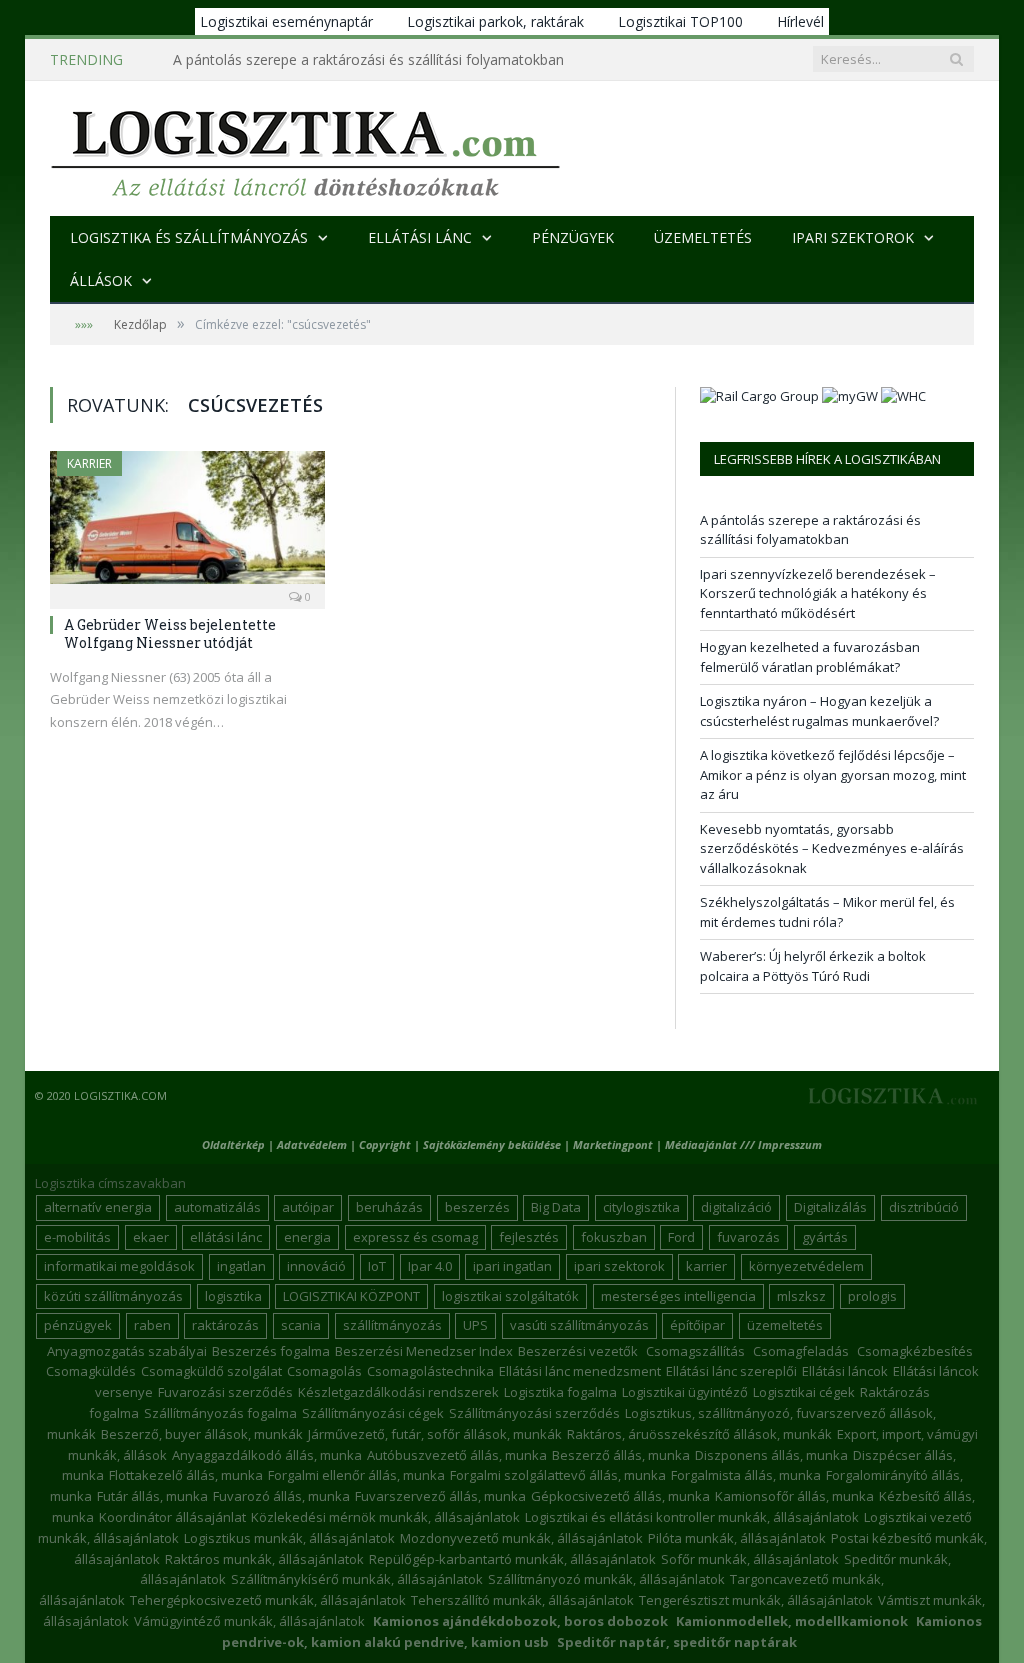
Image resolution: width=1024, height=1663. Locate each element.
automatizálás (217, 1207)
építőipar (697, 1325)
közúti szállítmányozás (113, 1296)
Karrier (89, 463)
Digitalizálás (830, 1207)
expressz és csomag (415, 1237)
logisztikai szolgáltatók (510, 1296)
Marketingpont (613, 1144)
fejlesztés (529, 1237)
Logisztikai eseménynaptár (286, 21)
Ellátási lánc (420, 237)
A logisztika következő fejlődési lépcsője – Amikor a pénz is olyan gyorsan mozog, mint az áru (833, 774)
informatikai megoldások (119, 1266)
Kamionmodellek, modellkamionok (792, 1621)
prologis (872, 1296)
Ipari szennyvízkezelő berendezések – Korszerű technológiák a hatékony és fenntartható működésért (378, 60)
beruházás (389, 1207)
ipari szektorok (619, 1266)
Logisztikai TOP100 (680, 21)
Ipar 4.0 (430, 1266)
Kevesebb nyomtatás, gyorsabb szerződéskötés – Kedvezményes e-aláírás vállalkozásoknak (832, 848)
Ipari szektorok (853, 237)
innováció (316, 1266)
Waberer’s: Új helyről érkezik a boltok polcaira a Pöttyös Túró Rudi (813, 966)
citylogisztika (641, 1207)
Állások (101, 280)
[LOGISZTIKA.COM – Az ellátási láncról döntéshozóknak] (305, 148)
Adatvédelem (312, 1144)
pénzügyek (78, 1325)
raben (152, 1325)
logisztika (233, 1296)
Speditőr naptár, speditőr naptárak (677, 1642)
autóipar (308, 1207)
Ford (681, 1237)
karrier (706, 1266)
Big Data (556, 1207)
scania (301, 1325)
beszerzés (477, 1207)
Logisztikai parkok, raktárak (495, 21)
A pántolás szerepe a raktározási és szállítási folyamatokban (810, 530)
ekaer (151, 1237)
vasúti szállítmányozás (579, 1325)
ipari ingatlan (512, 1266)
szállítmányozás (392, 1325)
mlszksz (801, 1296)
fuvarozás (748, 1237)
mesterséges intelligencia (678, 1296)
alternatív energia (98, 1207)
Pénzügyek (573, 237)
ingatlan (241, 1266)
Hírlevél (800, 21)
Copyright (385, 1144)
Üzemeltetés (703, 237)
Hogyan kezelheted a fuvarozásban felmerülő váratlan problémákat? (810, 657)
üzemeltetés (785, 1325)
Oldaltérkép (233, 1144)
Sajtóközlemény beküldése (493, 1144)
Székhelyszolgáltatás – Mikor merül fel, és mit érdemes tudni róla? (827, 912)
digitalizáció (736, 1207)
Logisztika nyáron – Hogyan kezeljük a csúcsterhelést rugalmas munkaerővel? (819, 711)
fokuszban (614, 1237)
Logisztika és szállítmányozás (189, 237)
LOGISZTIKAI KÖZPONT (351, 1296)
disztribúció (924, 1207)
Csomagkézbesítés (915, 1351)
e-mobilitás (77, 1237)
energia (307, 1237)
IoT (377, 1266)
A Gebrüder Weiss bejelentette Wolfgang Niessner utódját (170, 633)
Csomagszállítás (695, 1351)
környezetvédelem (806, 1266)
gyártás (825, 1237)
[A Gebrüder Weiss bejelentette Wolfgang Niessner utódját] (187, 523)
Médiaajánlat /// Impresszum (743, 1144)
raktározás (225, 1325)
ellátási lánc (226, 1237)
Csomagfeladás (801, 1351)
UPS (475, 1325)
